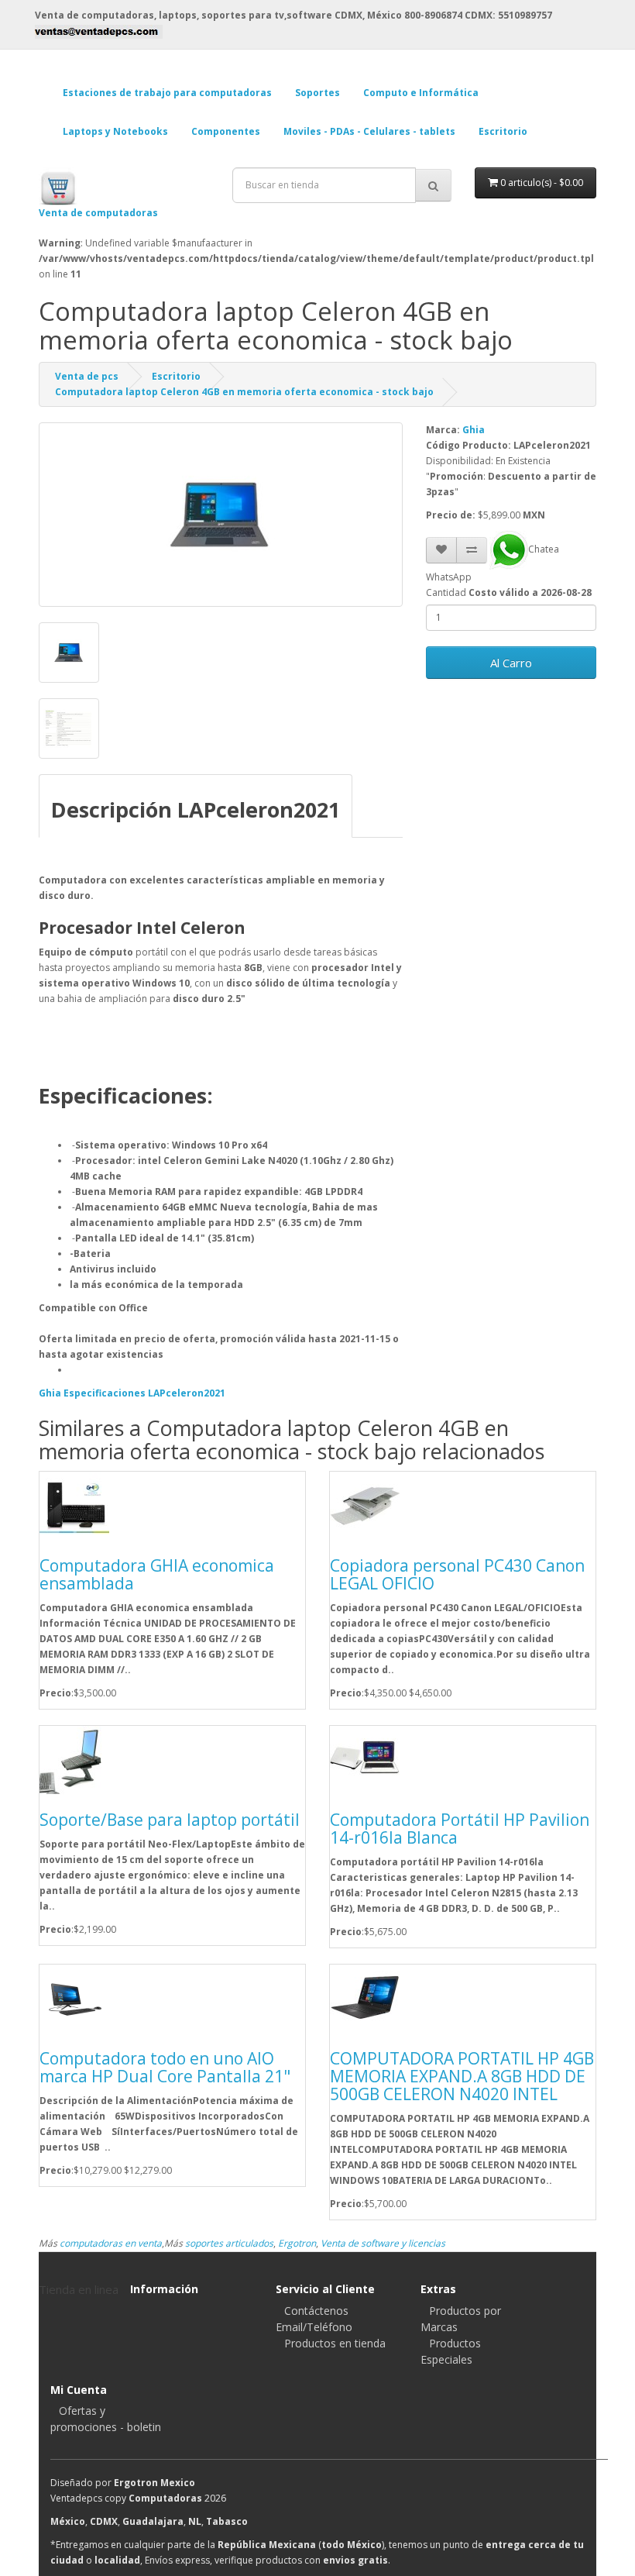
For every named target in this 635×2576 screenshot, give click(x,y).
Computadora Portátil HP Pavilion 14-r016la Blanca (460, 1829)
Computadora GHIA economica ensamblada (157, 1574)
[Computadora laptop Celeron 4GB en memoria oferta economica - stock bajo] (221, 515)
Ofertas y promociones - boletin (106, 2419)
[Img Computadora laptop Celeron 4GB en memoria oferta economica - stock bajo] (69, 653)
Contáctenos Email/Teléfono (314, 2319)
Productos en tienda (335, 2343)
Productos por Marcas (461, 2319)
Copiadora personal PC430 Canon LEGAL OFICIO (457, 1574)
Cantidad (446, 592)
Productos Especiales (451, 2351)
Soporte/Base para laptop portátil (170, 1820)
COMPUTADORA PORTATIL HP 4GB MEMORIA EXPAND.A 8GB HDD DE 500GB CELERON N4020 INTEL (462, 2076)
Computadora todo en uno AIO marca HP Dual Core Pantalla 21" (165, 2067)
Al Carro (511, 663)
